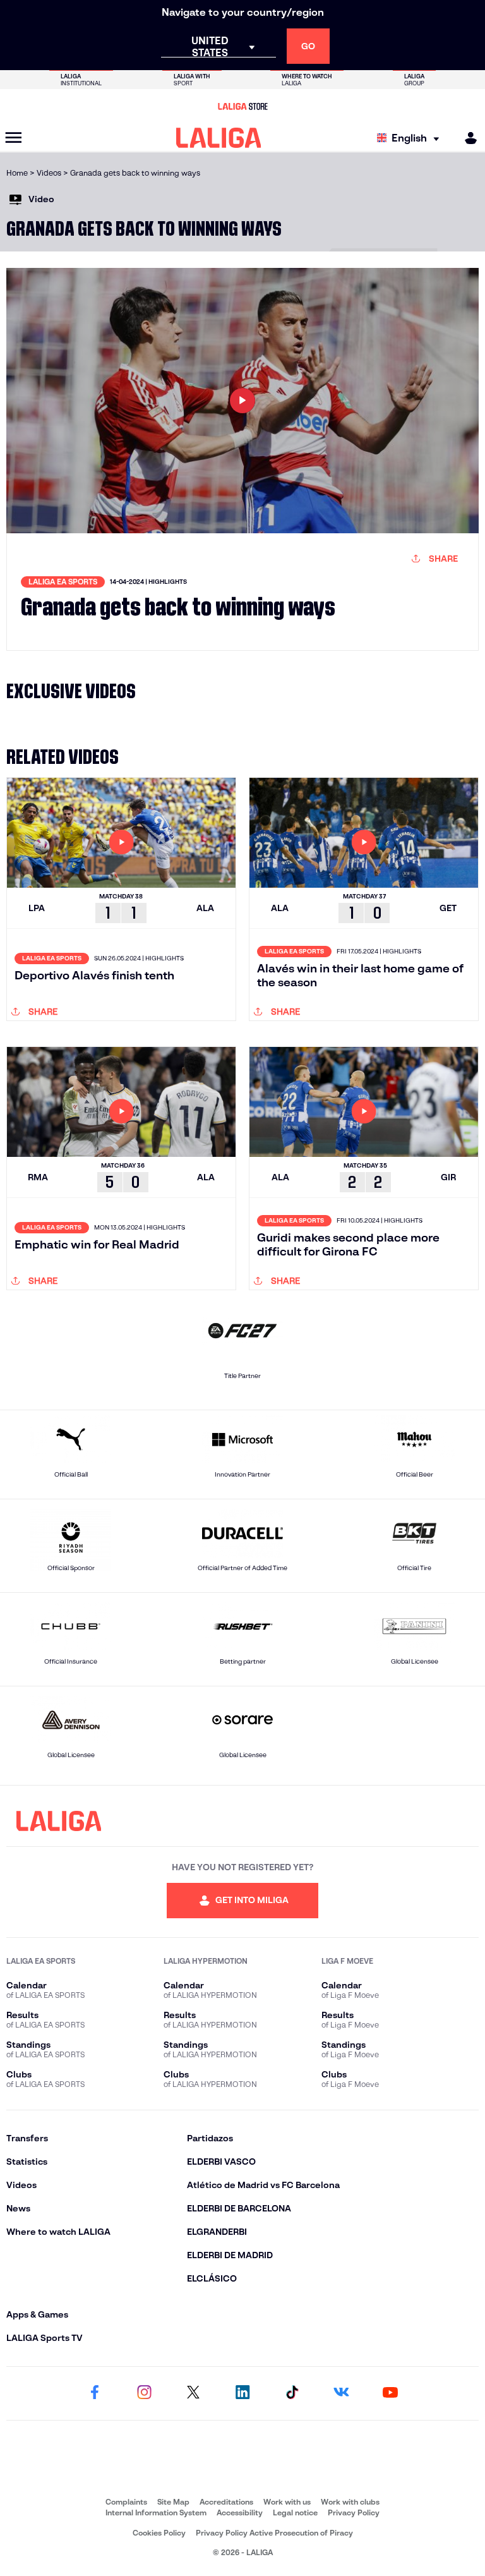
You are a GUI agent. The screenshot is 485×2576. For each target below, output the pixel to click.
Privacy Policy (354, 2513)
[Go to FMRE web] (242, 2464)
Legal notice (295, 2513)
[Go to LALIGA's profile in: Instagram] (144, 2393)
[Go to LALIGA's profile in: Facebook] (95, 2393)
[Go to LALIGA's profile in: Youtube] (390, 2393)
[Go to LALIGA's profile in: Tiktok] (292, 2393)
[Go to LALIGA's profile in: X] (193, 2393)
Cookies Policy (159, 2533)
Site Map (173, 2502)
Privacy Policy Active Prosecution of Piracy (274, 2533)
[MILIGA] (467, 138)
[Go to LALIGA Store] (242, 106)
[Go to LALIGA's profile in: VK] (341, 2393)
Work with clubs (350, 2502)
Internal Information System (156, 2513)
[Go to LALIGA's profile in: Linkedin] (242, 2393)
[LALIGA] (219, 138)
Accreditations (226, 2502)
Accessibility (240, 2513)
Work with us (287, 2502)
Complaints (126, 2502)
